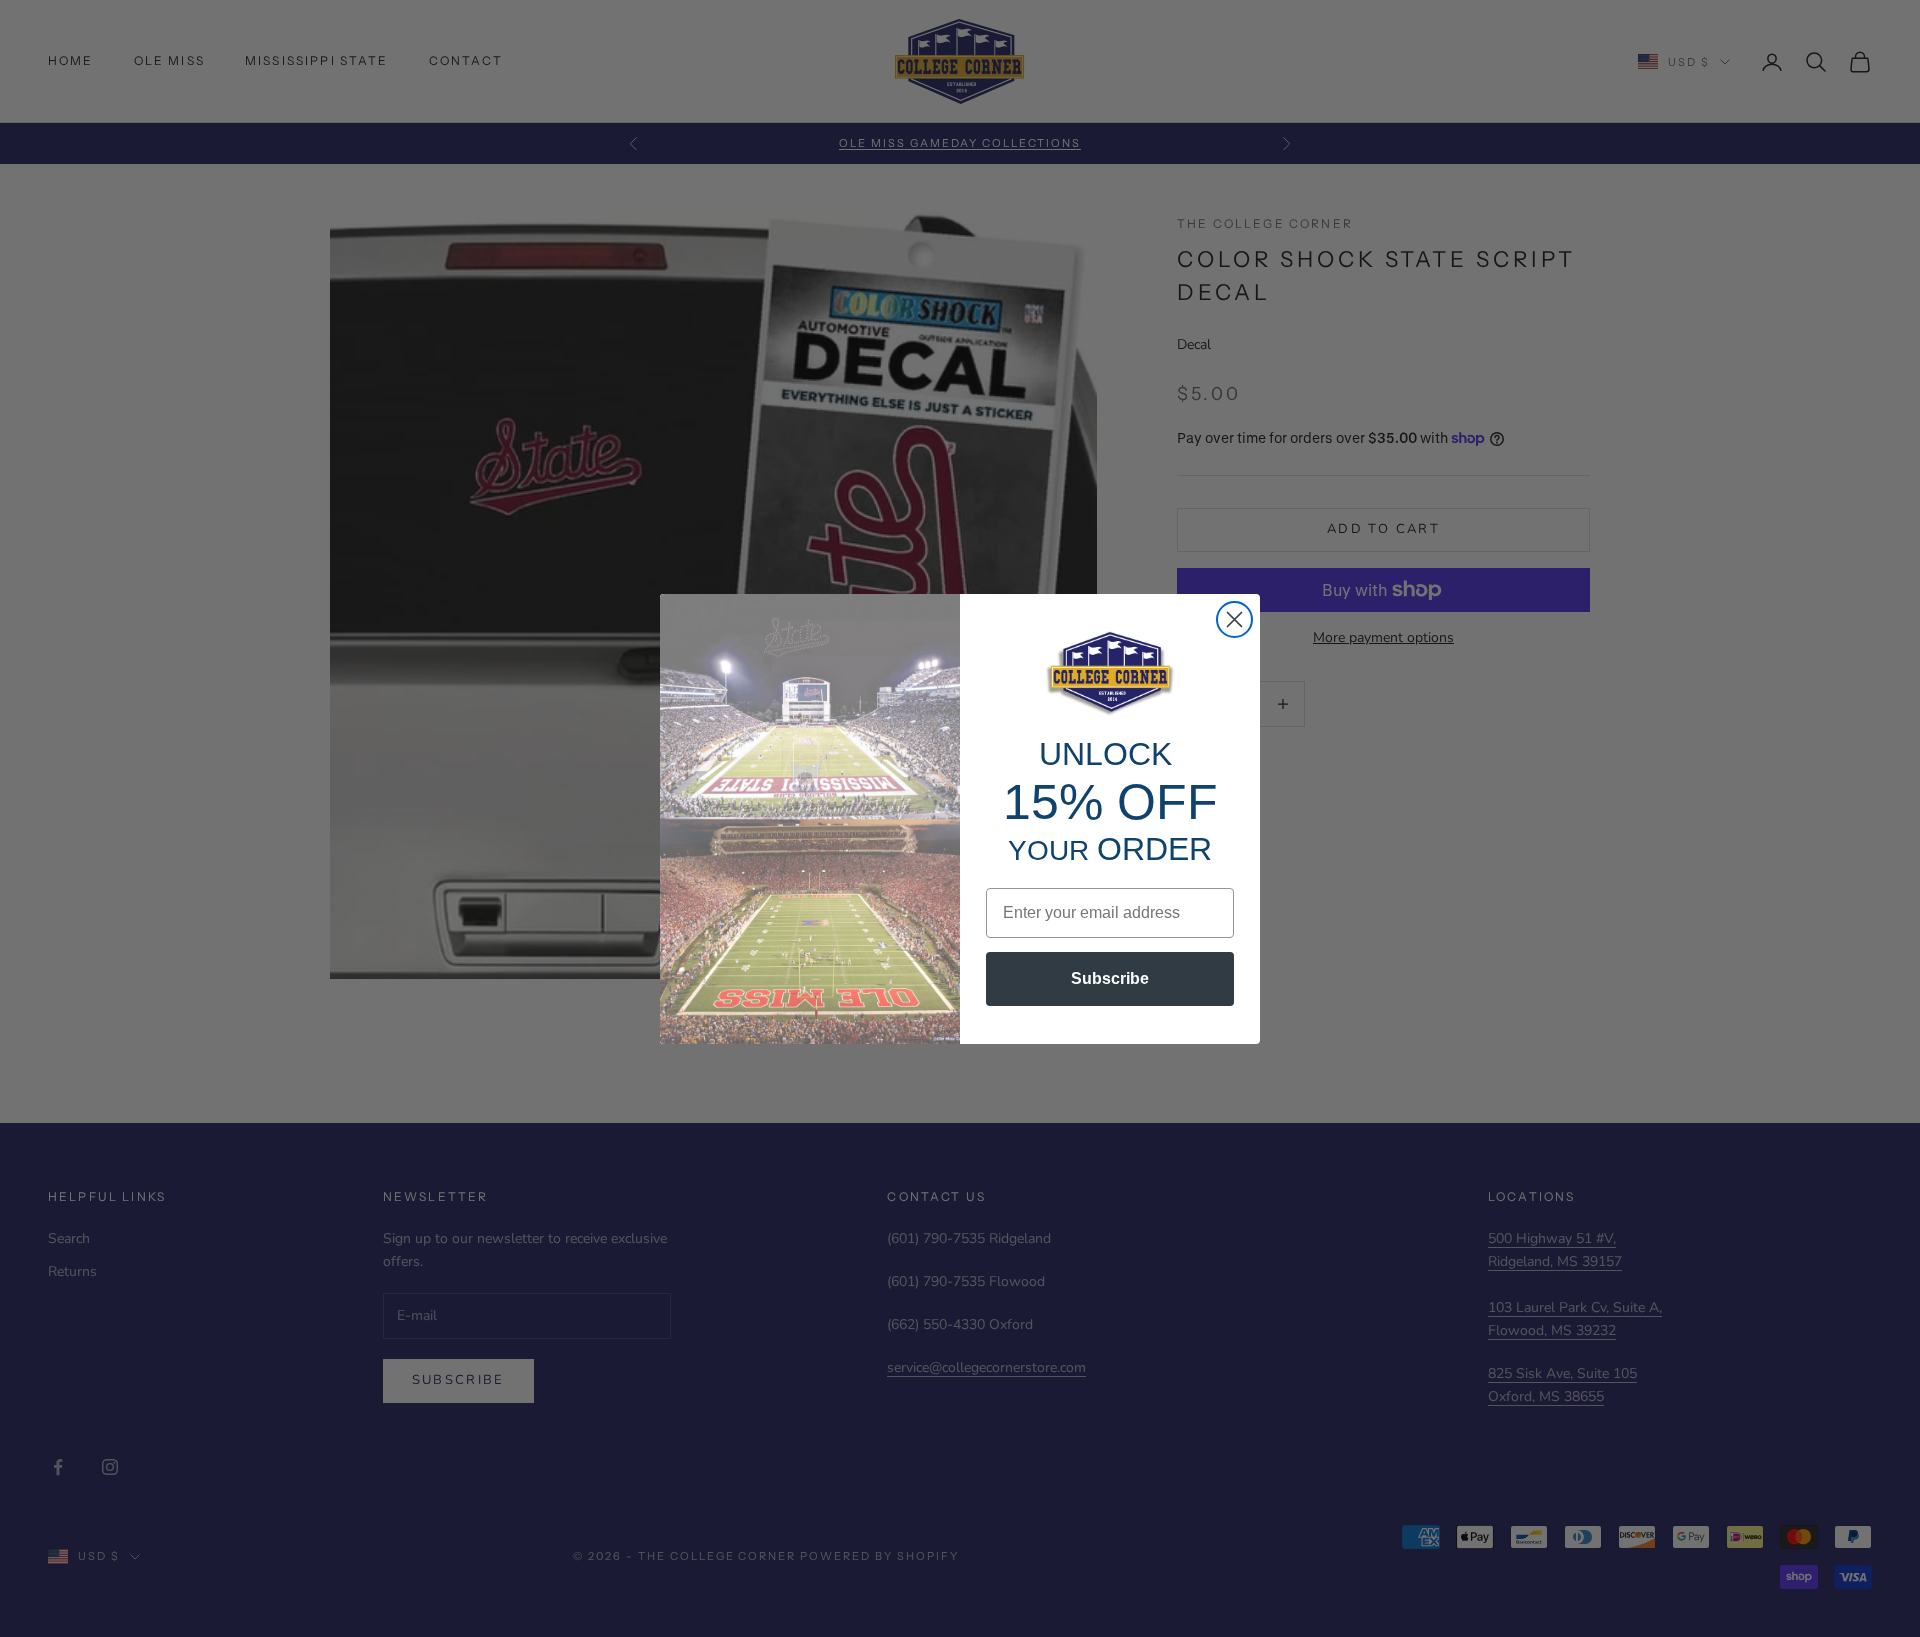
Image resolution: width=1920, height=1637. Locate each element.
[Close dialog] (1234, 619)
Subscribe (1110, 978)
